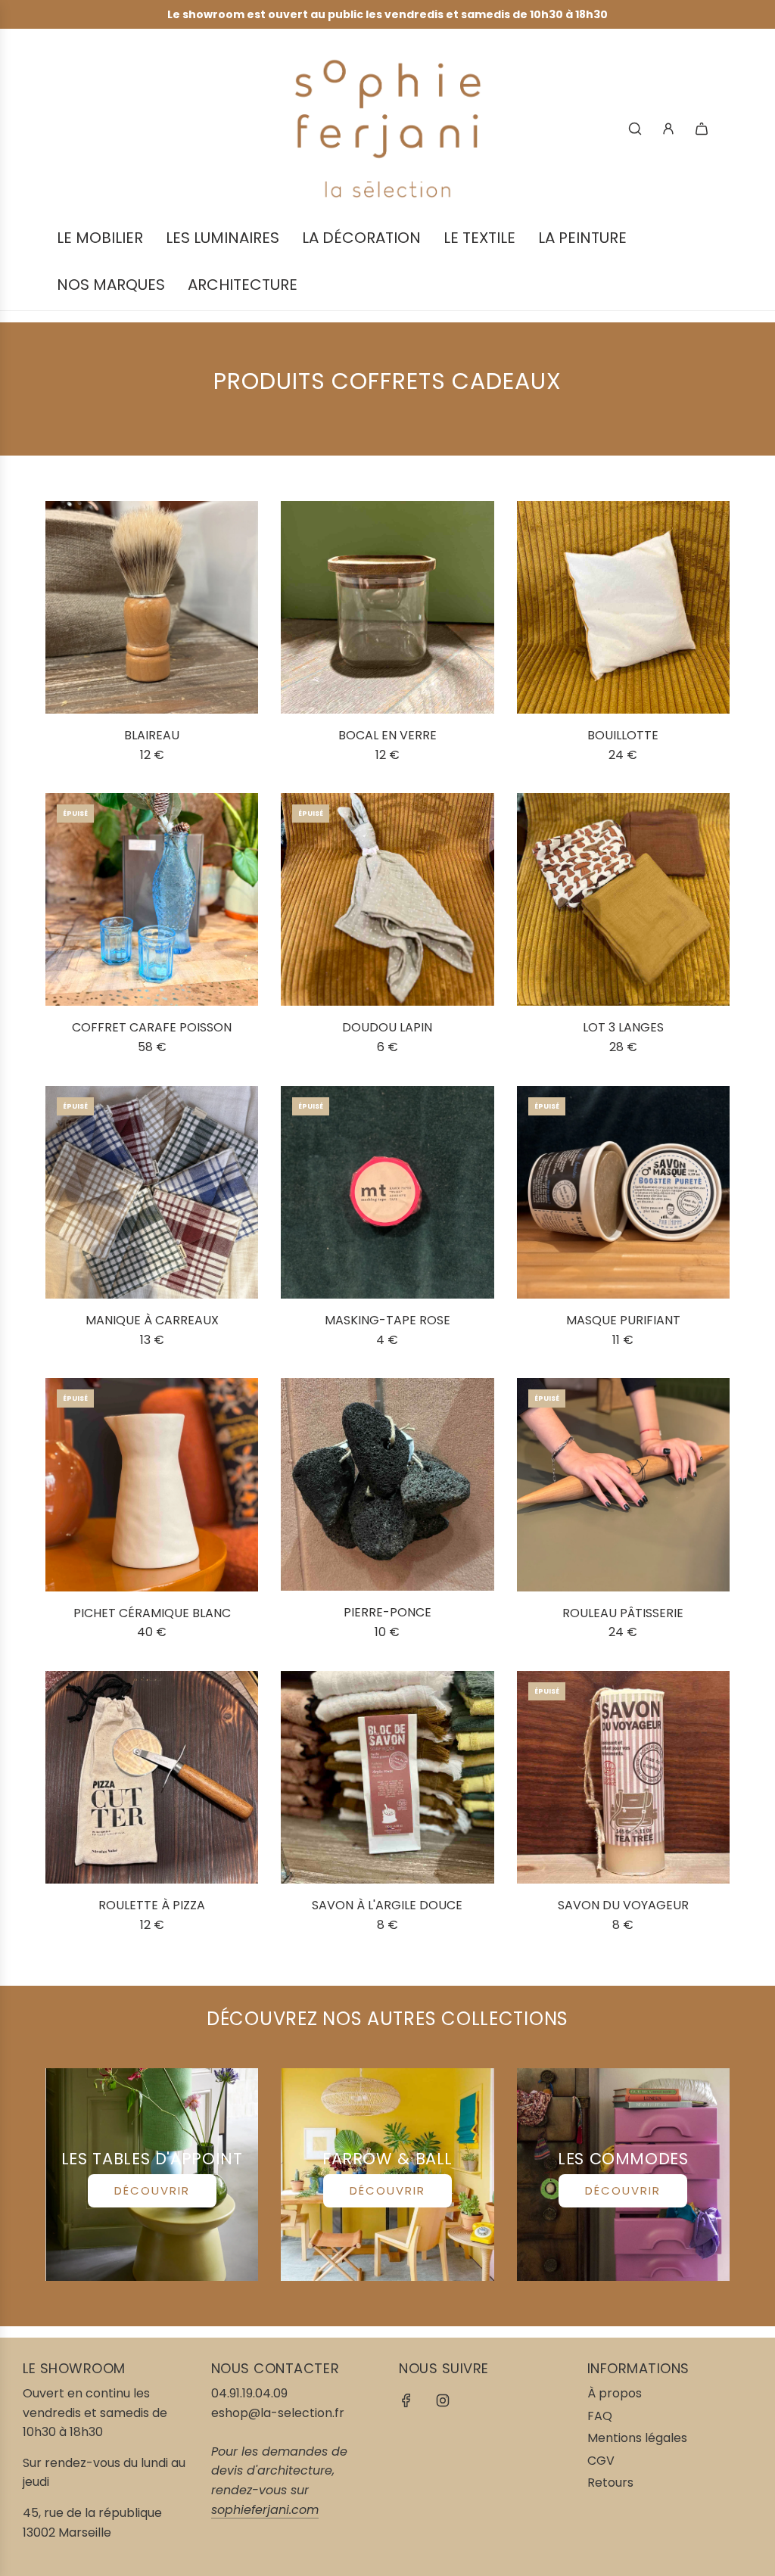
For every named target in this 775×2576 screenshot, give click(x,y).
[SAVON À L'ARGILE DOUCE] (387, 1777)
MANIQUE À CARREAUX (152, 1320)
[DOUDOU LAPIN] (387, 899)
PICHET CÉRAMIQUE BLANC (152, 1613)
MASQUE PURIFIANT (623, 1320)
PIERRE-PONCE (387, 1612)
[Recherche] (635, 129)
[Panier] (702, 129)
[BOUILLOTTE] (623, 607)
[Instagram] (443, 2400)
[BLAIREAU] (152, 607)
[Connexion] (668, 129)
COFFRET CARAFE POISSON (152, 1027)
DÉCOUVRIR (152, 2190)
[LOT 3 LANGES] (623, 899)
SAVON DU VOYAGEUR (623, 1905)
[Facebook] (406, 2400)
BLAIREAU (152, 735)
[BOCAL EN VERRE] (387, 607)
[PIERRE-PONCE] (387, 1484)
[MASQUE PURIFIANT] (623, 1192)
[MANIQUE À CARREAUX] (152, 1192)
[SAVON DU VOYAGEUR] (623, 1777)
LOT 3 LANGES (623, 1027)
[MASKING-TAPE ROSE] (387, 1192)
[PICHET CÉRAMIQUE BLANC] (152, 1484)
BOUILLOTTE (623, 735)
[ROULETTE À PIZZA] (152, 1777)
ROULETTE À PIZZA (152, 1905)
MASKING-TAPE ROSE (387, 1320)
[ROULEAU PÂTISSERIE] (623, 1484)
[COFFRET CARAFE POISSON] (152, 899)
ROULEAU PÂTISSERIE (623, 1613)
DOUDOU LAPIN (387, 1027)
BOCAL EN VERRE (387, 735)
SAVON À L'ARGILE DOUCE (387, 1905)
